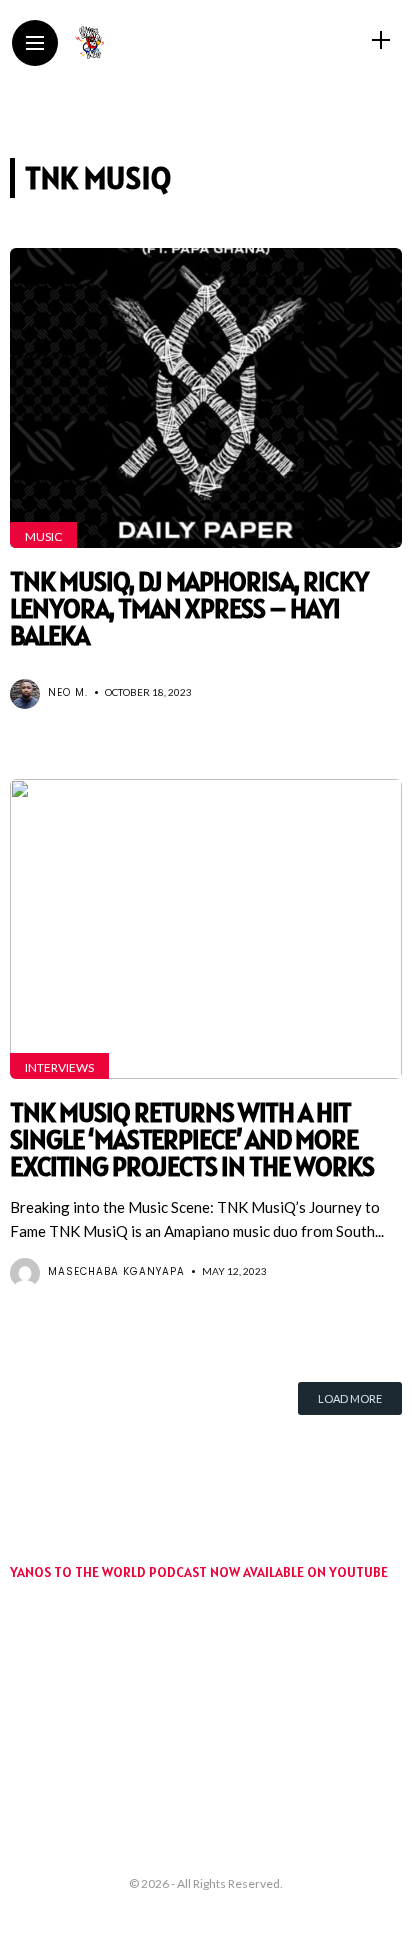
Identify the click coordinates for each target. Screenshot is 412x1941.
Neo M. (68, 692)
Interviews (59, 1067)
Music (43, 536)
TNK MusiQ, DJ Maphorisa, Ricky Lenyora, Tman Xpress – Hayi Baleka (189, 608)
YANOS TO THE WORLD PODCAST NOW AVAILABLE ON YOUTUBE (199, 1572)
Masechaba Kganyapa (116, 1271)
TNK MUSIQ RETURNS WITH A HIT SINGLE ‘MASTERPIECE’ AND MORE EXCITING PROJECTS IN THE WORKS (192, 1139)
